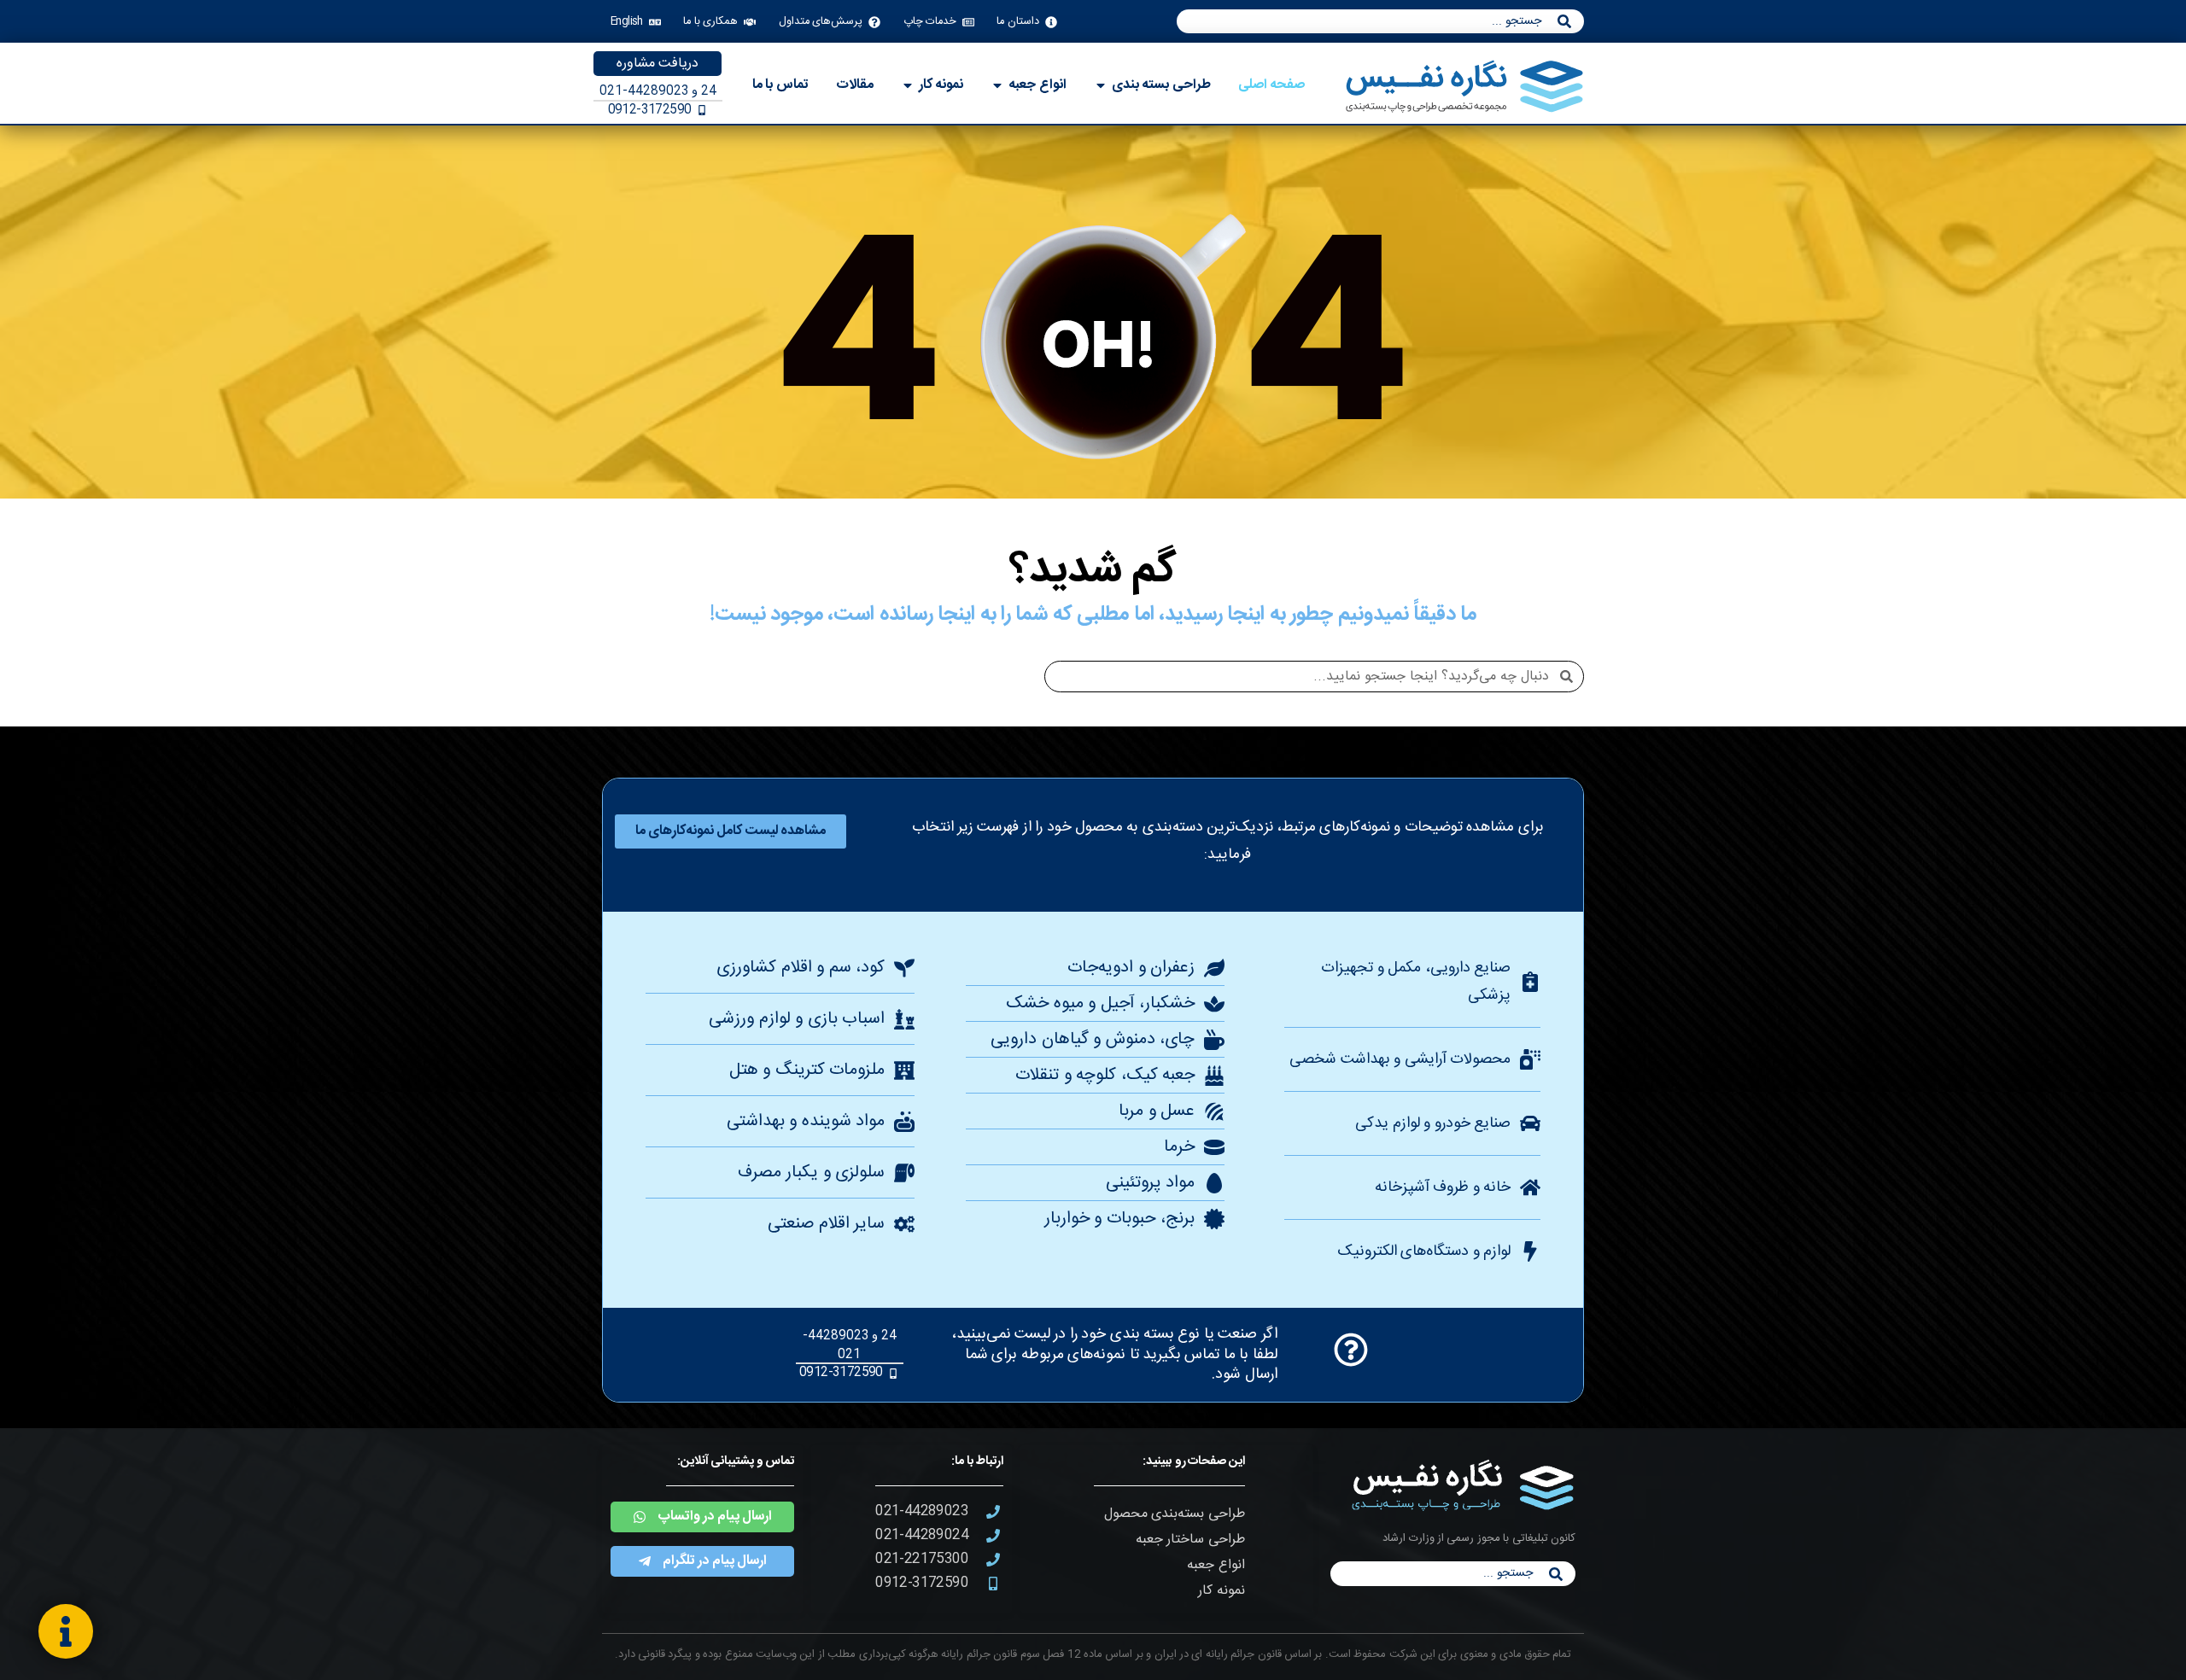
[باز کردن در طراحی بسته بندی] (1101, 85)
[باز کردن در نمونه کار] (908, 85)
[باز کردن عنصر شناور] (66, 1631)
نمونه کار (1221, 1591)
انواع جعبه (1216, 1565)
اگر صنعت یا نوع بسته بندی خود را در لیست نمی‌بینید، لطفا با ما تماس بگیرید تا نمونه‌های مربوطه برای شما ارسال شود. (1114, 1354)
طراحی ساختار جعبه (1190, 1540)
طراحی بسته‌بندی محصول (1175, 1514)
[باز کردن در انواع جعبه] (997, 85)
